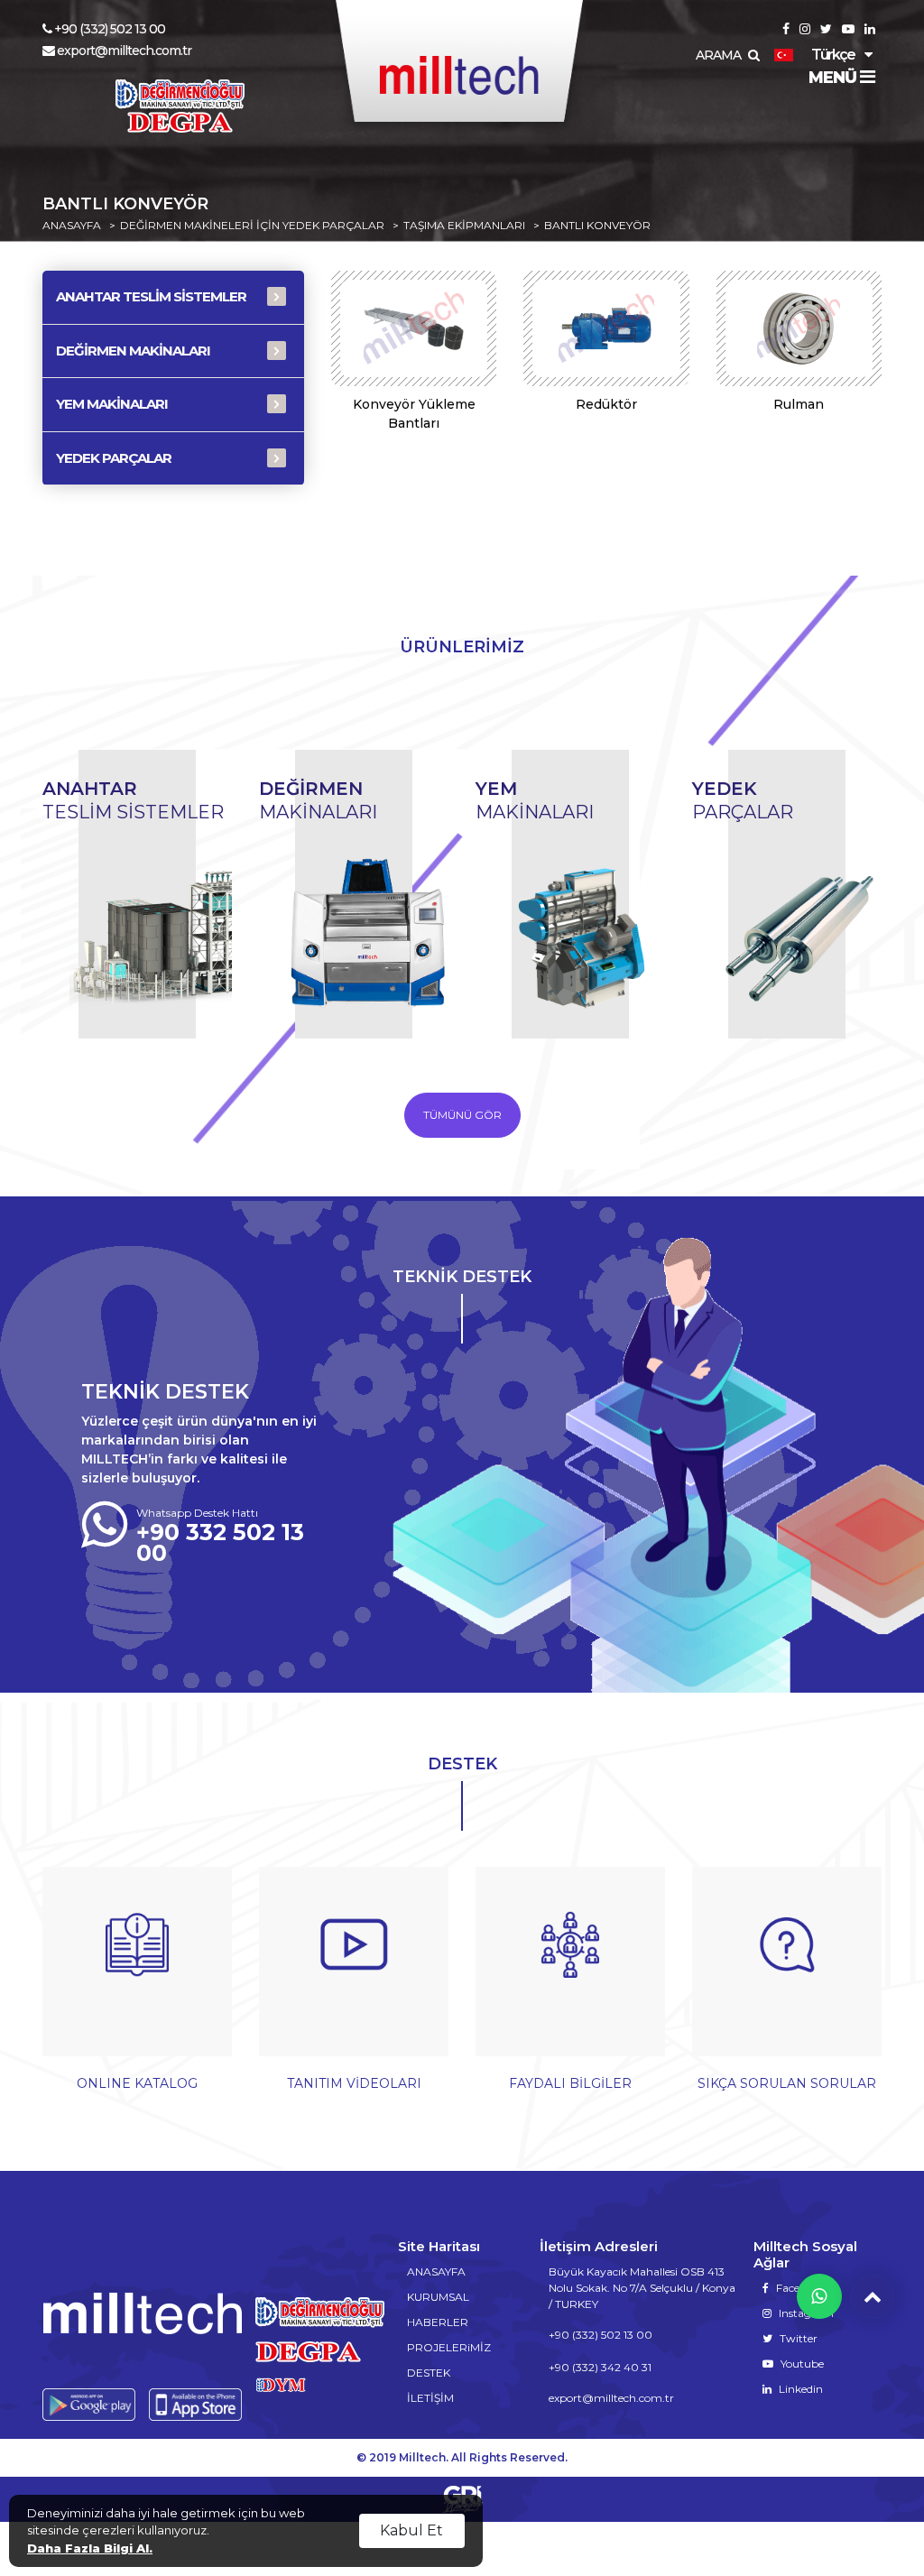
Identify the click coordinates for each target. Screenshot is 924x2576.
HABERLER (438, 2322)
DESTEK (429, 2373)
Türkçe (833, 55)
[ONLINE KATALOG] (137, 1971)
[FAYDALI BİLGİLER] (570, 1971)
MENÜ (834, 78)
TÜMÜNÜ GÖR (462, 1115)
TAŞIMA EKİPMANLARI (464, 226)
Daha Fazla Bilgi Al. (90, 2548)
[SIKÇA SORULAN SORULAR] (787, 1971)
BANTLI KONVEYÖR (597, 226)
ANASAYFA (72, 226)
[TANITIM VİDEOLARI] (354, 1971)
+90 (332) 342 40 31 (600, 2367)
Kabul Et (411, 2530)
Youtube (801, 2364)
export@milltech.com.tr (124, 51)
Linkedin (799, 2389)
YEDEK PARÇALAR (114, 458)
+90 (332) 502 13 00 (110, 29)
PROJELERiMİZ (449, 2347)
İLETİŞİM (430, 2398)
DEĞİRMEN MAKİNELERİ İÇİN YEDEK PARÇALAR (252, 226)
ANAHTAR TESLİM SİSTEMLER (151, 296)
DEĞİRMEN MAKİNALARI (133, 351)
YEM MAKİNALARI (112, 404)
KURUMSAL (438, 2297)
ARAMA (720, 55)
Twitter (797, 2338)
